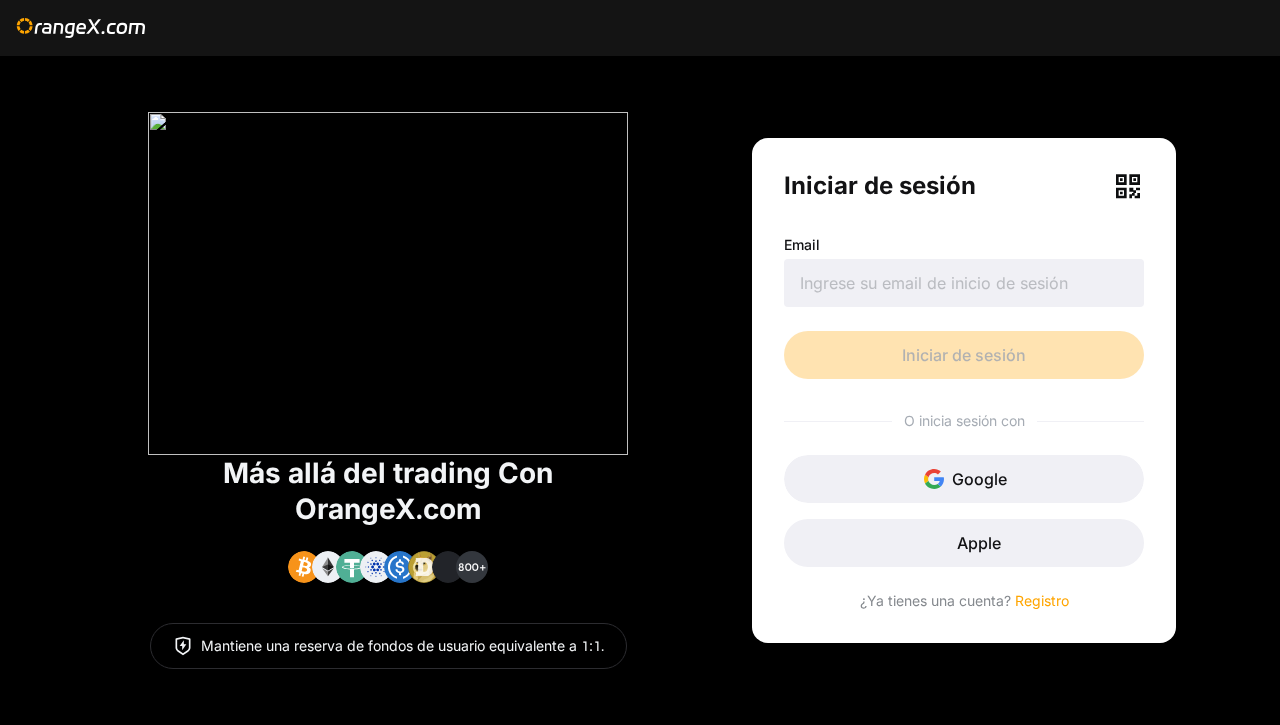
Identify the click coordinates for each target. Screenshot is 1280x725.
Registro (1042, 600)
